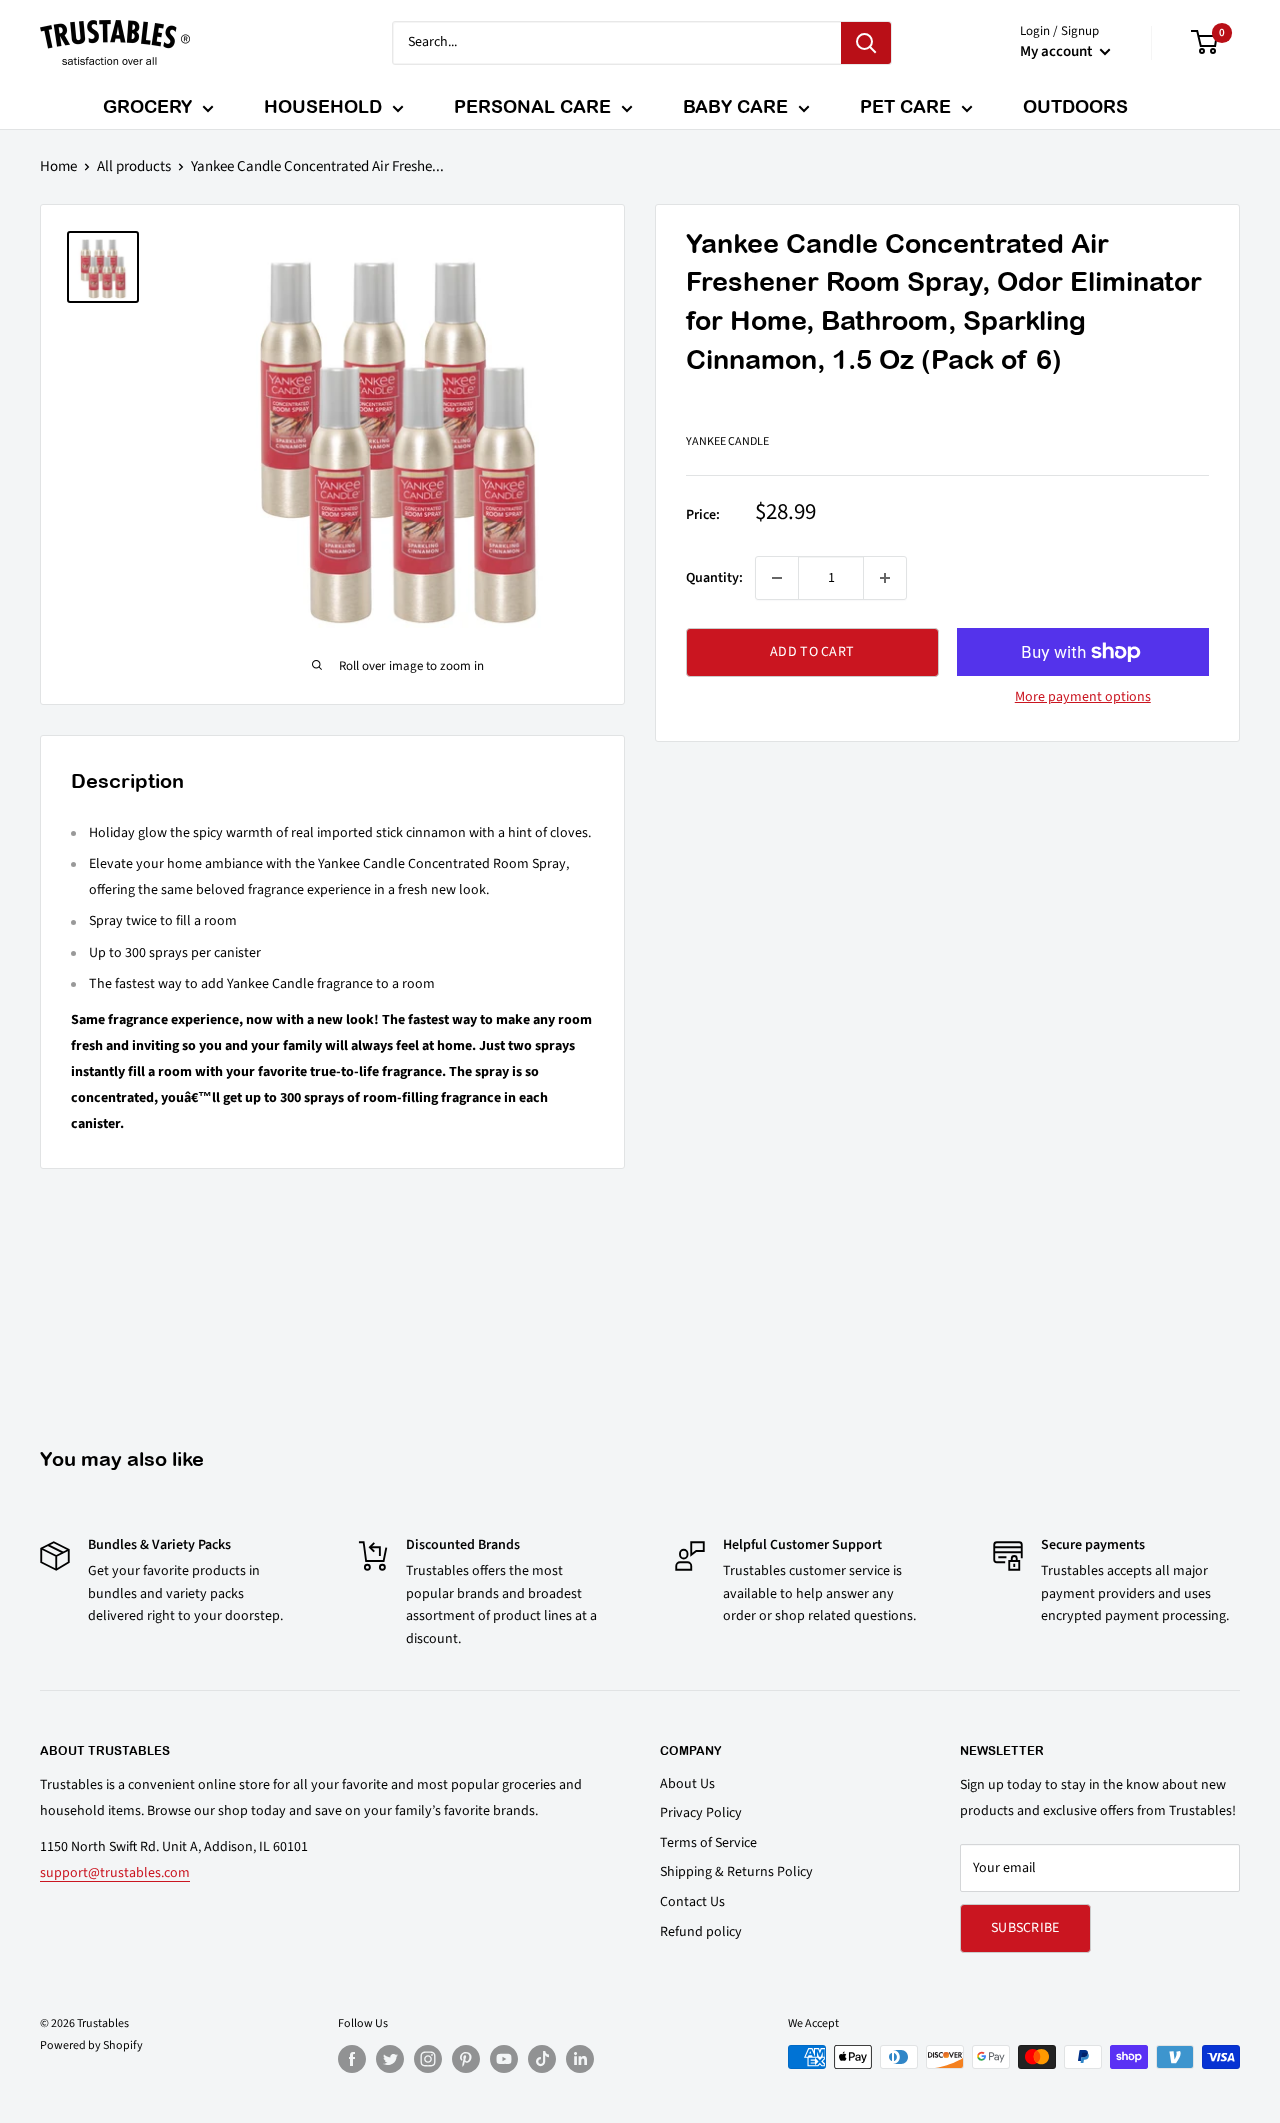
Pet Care (905, 106)
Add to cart (812, 652)
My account (1057, 51)
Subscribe (1025, 1928)
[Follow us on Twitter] (390, 2059)
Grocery (147, 106)
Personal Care (532, 106)
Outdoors (1075, 106)
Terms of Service (708, 1843)
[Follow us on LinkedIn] (580, 2059)
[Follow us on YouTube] (504, 2059)
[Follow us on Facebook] (352, 2059)
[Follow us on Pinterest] (466, 2059)
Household (323, 106)
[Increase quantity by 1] (885, 578)
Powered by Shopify (91, 2045)
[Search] (866, 43)
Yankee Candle (727, 441)
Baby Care (735, 106)
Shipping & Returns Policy (736, 1872)
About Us (687, 1784)
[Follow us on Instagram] (428, 2059)
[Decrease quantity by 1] (777, 578)
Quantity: (714, 578)
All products (134, 166)
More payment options (1083, 697)
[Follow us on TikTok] (542, 2059)
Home (58, 166)
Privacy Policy (701, 1813)
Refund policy (701, 1932)
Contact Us (692, 1902)
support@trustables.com (115, 1873)
